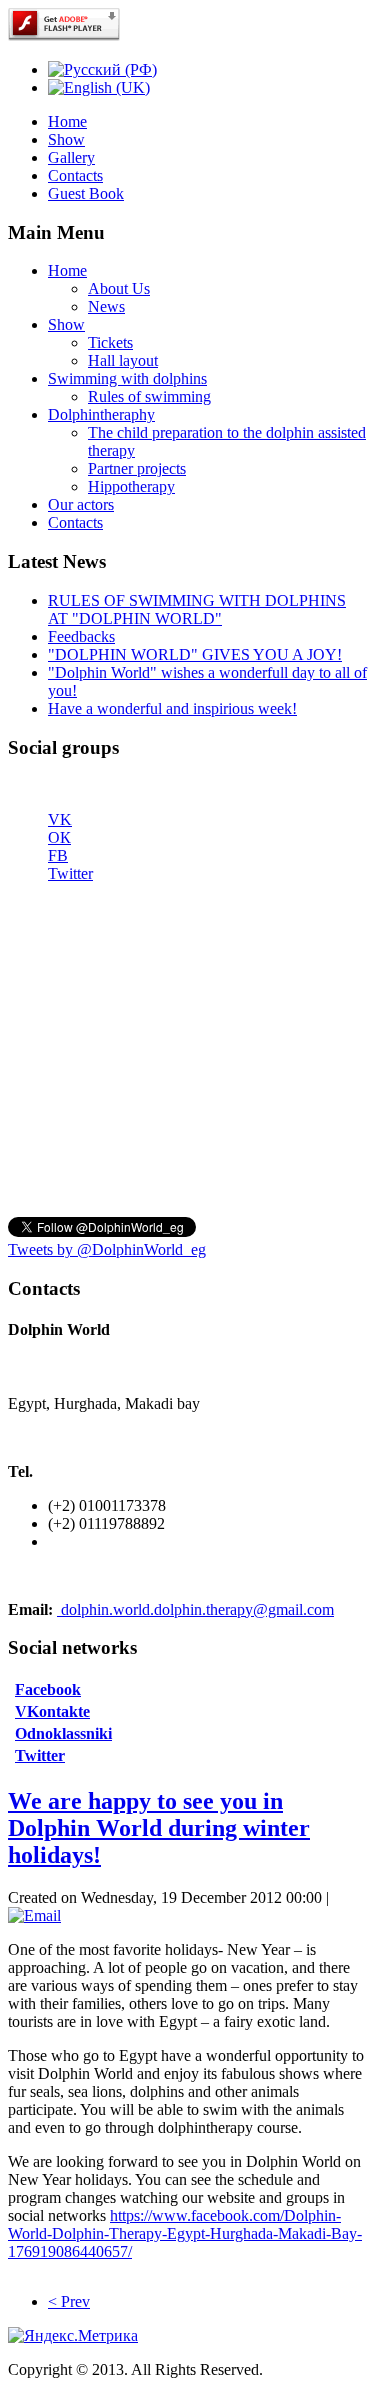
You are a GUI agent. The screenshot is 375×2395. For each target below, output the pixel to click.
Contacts (75, 175)
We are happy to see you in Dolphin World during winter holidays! (159, 1828)
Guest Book (86, 193)
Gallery (71, 157)
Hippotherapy (131, 486)
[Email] (34, 1915)
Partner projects (137, 468)
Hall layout (123, 360)
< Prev (69, 2301)
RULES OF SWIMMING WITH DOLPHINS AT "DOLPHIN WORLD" (197, 609)
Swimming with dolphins (127, 378)
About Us (119, 288)
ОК (59, 837)
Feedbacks (81, 636)
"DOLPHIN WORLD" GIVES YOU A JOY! (195, 654)
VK (60, 819)
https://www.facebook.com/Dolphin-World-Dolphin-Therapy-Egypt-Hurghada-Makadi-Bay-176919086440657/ (185, 2233)
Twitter (70, 873)
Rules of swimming (149, 396)
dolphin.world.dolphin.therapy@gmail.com (197, 1609)
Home (67, 121)
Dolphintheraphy (101, 414)
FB (58, 855)
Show (66, 139)
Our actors (81, 504)
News (106, 306)
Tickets (110, 342)
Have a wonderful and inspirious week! (172, 708)
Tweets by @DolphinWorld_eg (107, 1249)
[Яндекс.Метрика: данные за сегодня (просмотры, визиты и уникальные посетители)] (73, 2336)
